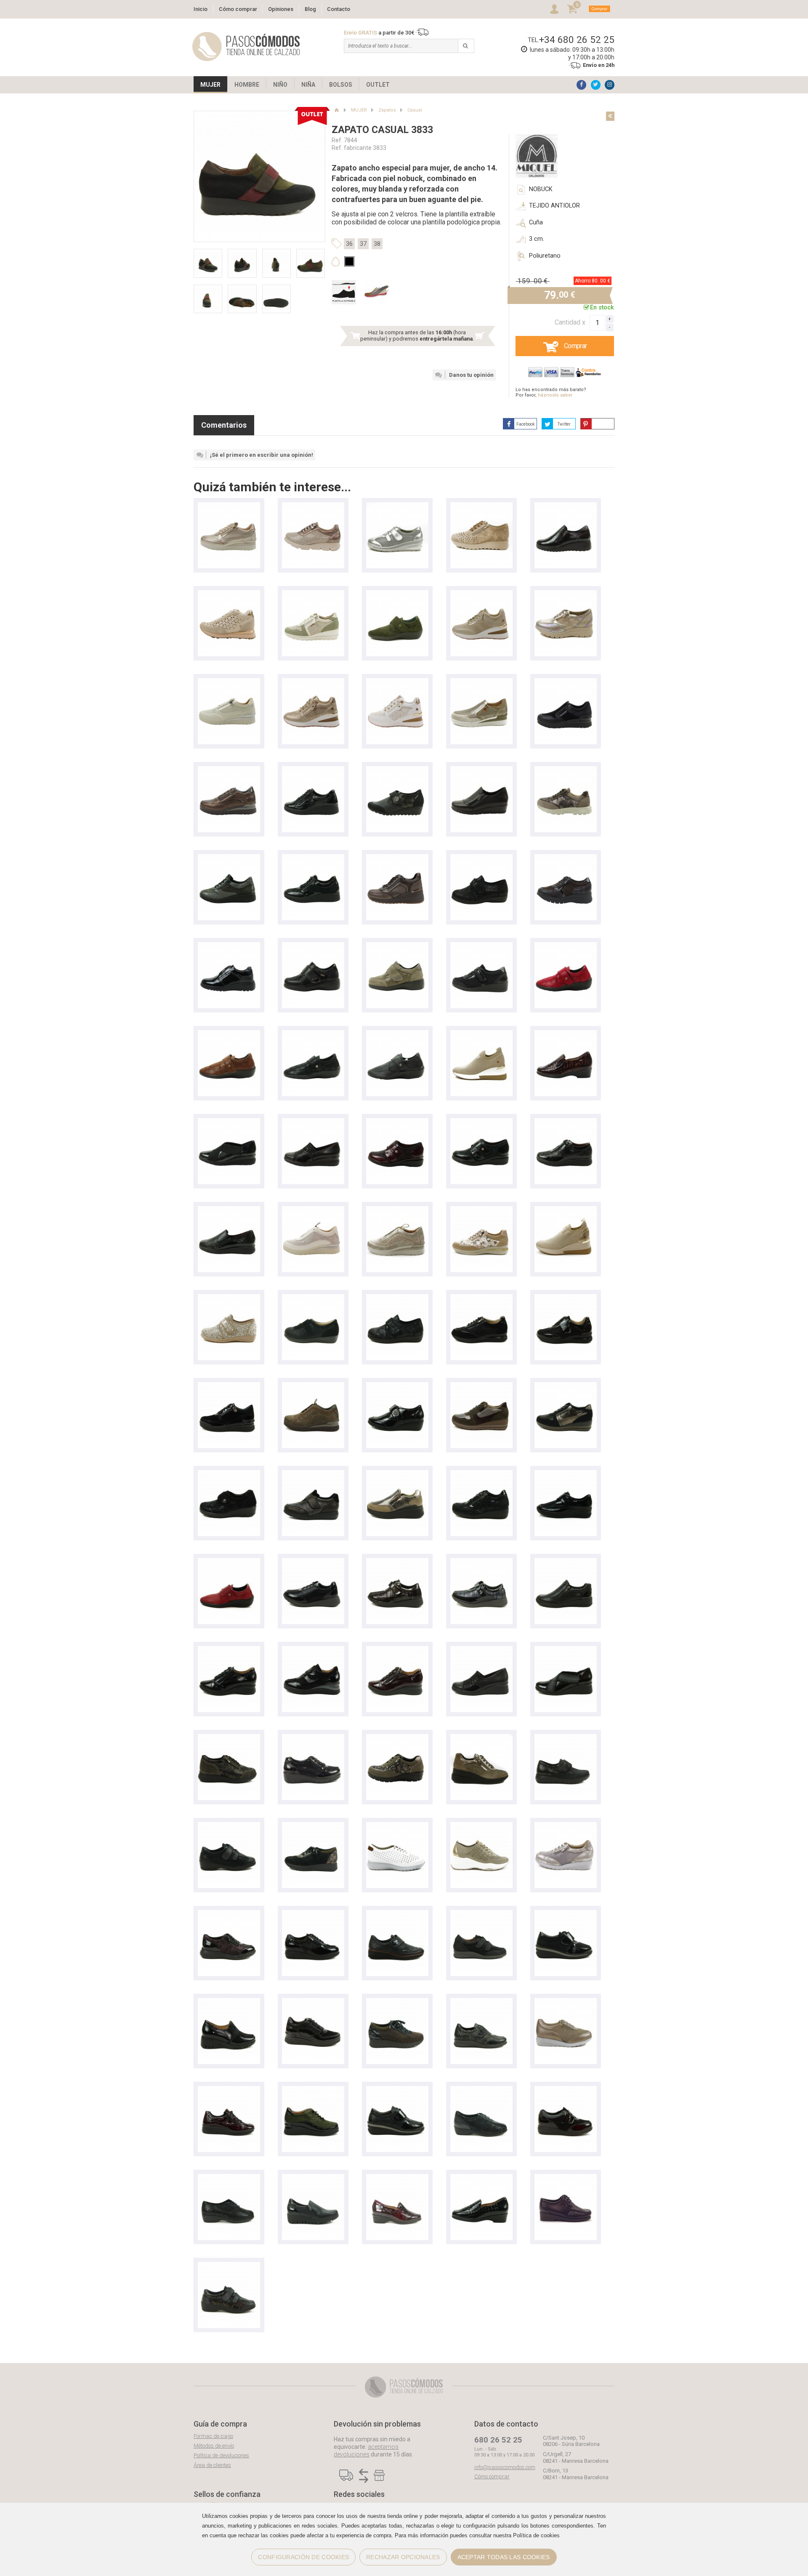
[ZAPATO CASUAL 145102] (313, 682)
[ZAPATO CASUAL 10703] (566, 1122)
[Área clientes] (554, 9)
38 (377, 244)
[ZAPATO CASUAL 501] (481, 946)
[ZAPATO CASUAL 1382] (481, 506)
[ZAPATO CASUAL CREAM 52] (229, 506)
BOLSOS (341, 85)
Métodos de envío (214, 2446)
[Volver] (610, 116)
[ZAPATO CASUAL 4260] (397, 1562)
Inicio (201, 9)
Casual (415, 110)
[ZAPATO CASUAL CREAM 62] (566, 682)
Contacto (339, 9)
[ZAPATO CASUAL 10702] (229, 1210)
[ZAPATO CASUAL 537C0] (397, 1914)
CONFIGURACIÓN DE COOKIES (303, 2557)
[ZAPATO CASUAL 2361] (229, 1826)
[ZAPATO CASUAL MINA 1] (397, 858)
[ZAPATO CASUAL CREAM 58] (229, 770)
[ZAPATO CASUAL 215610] (566, 1034)
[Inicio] (336, 110)
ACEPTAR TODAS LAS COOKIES (504, 2557)
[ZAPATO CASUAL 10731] (313, 1122)
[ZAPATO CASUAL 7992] (313, 1738)
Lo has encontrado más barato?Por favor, (551, 392)
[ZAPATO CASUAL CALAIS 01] (229, 858)
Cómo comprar (238, 9)
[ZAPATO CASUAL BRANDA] (397, 770)
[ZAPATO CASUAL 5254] (313, 946)
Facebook (525, 424)
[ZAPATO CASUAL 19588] (313, 2178)
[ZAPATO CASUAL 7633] (566, 2002)
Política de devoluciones (221, 2455)
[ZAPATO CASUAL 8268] (566, 1826)
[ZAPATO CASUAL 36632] (481, 1826)
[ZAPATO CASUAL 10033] (481, 1650)
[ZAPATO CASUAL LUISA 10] (566, 770)
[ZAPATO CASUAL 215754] (313, 2090)
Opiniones (281, 9)
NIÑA (308, 85)
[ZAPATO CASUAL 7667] (229, 2178)
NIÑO (280, 85)
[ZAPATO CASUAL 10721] (397, 1122)
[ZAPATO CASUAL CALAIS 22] (313, 770)
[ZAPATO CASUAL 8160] (566, 594)
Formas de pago (213, 2436)
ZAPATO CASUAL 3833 (382, 130)
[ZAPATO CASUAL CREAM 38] (313, 1210)
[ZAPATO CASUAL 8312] (566, 858)
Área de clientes (212, 2465)
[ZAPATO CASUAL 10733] (229, 1122)
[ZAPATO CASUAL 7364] (481, 2090)
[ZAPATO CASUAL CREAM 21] (313, 1386)
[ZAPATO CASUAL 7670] (566, 2090)
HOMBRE (247, 85)
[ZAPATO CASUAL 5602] (566, 2178)
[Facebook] (581, 85)
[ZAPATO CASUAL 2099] (566, 506)
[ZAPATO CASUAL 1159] (566, 1914)
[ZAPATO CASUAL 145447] (481, 594)
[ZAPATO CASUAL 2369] (229, 2266)
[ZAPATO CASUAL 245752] (313, 1650)
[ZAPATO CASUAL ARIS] (313, 506)
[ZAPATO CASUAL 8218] (229, 1738)
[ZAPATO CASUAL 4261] (313, 1562)
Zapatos (387, 110)
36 (349, 244)
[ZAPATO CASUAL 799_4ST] (229, 1474)
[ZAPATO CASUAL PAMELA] (313, 1298)
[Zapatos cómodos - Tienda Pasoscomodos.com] (246, 47)
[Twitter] (596, 85)
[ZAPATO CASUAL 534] (229, 946)
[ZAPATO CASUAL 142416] (481, 1034)
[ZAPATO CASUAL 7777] (313, 1914)
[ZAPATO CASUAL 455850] (566, 1738)
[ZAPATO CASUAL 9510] (481, 770)
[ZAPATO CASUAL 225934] (229, 2002)
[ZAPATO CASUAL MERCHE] (481, 858)
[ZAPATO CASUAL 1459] (397, 2090)
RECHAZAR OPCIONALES (403, 2557)
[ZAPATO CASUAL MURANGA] (229, 594)
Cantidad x (570, 322)
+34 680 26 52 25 (577, 40)
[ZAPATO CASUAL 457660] (481, 1738)
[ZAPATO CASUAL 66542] (397, 1474)
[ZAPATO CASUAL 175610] (397, 2178)
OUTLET (378, 85)
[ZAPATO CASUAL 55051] (481, 1474)
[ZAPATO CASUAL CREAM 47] (229, 1386)
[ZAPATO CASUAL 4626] (397, 594)
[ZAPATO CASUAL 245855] (229, 1650)
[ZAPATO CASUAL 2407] (397, 506)
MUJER (210, 85)
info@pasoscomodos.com (505, 2467)
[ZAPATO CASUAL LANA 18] (566, 1298)
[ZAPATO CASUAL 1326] (481, 2002)
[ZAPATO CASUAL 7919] (313, 1474)
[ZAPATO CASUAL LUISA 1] (481, 1298)
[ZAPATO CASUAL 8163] (397, 1826)
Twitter (564, 424)
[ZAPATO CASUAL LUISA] (481, 1210)
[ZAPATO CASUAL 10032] (566, 1650)
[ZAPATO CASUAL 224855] (397, 1650)
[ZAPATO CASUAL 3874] (481, 1914)
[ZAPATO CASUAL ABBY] (313, 594)
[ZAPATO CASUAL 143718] (566, 1210)
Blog (310, 9)
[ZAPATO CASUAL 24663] (566, 1562)
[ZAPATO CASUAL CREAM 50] (481, 682)
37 (363, 244)
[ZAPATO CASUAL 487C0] (566, 1474)
